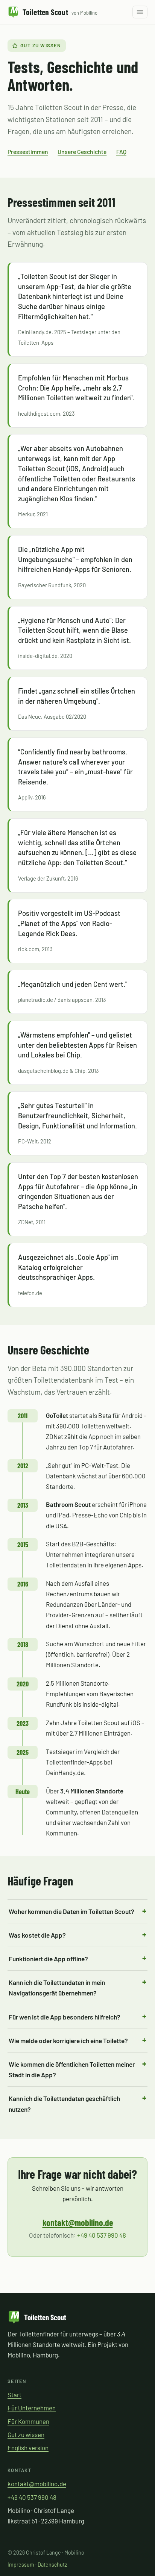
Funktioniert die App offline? (48, 1959)
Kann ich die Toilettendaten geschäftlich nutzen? (64, 2104)
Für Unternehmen (32, 2408)
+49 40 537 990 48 (102, 2235)
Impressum (21, 2565)
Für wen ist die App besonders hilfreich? (65, 2017)
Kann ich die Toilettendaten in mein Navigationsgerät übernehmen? (57, 1988)
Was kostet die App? (37, 1935)
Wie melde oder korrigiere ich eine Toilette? (68, 2041)
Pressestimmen (28, 152)
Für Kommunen (28, 2421)
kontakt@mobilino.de (78, 2222)
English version (28, 2448)
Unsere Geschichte (82, 152)
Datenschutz (52, 2565)
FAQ (121, 152)
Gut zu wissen (26, 2434)
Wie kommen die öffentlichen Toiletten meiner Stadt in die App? (72, 2070)
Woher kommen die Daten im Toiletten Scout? (71, 1911)
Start (14, 2395)
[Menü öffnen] (140, 12)
